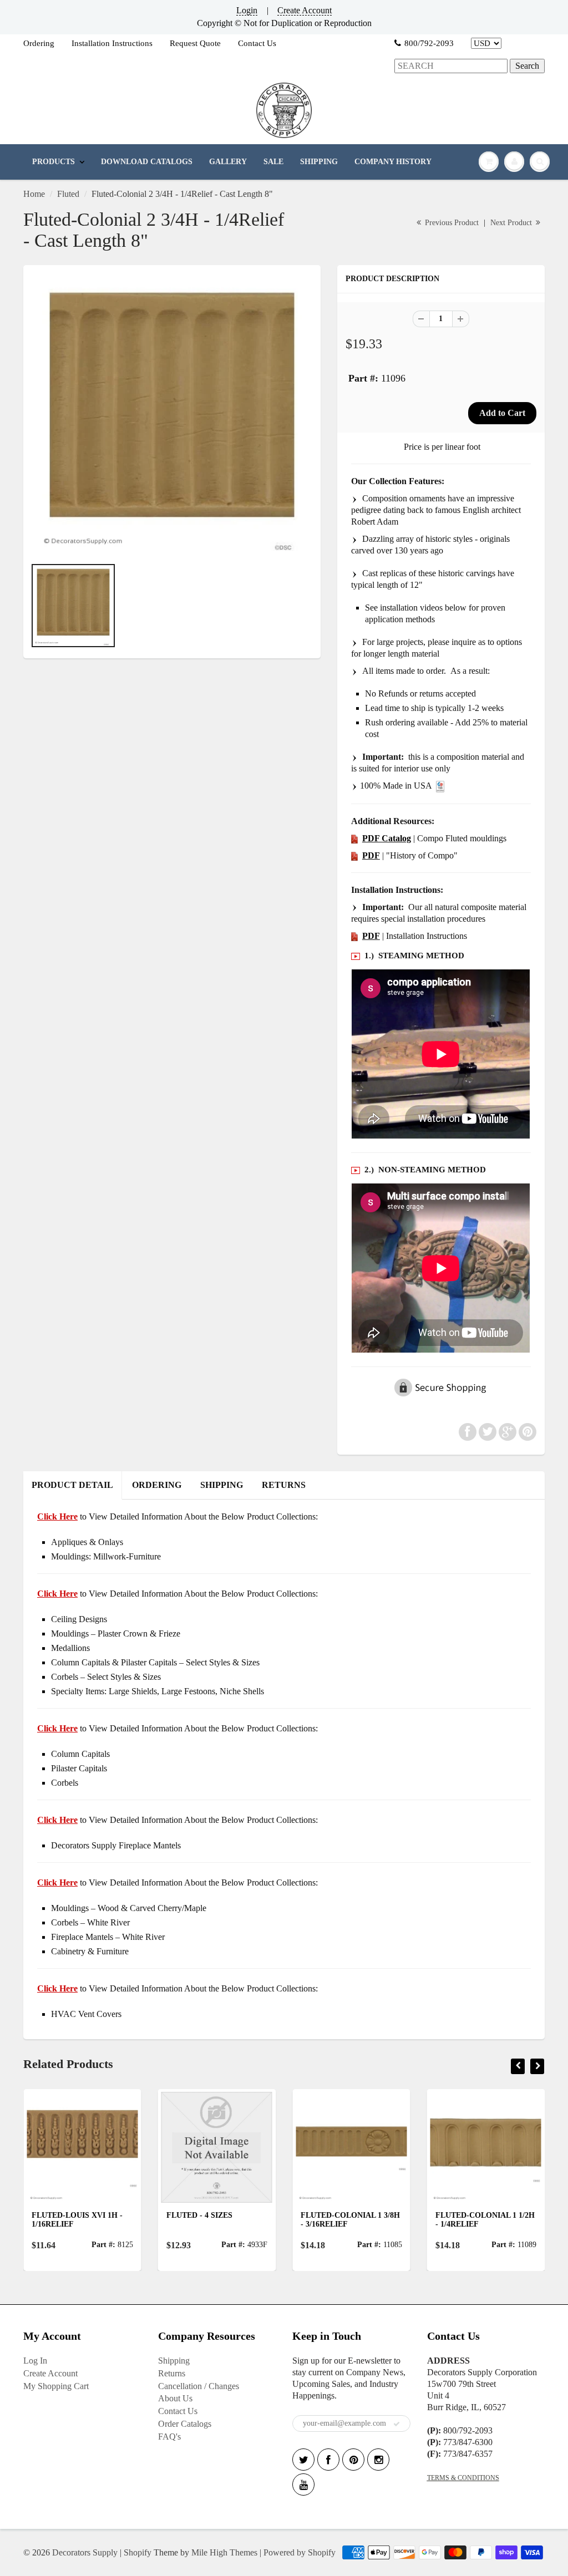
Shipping (174, 2361)
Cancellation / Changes (199, 2386)
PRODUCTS (54, 162)
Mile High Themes (224, 2552)
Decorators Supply (85, 2552)
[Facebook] (328, 2460)
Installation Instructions (112, 43)
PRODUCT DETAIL (72, 1485)
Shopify (138, 2552)
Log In (35, 2361)
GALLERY (228, 162)
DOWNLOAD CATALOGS (147, 162)
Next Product (512, 223)
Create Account (305, 10)
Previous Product (451, 223)
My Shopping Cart (56, 2386)
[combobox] (451, 66)
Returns (172, 2373)
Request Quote (195, 43)
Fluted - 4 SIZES (199, 2215)
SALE (273, 162)
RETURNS (284, 1485)
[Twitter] (303, 2460)
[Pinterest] (353, 2460)
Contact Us (257, 43)
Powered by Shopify (300, 2552)
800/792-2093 (429, 43)
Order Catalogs (185, 2424)
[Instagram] (378, 2460)
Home (34, 194)
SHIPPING (319, 162)
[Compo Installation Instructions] (354, 936)
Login (247, 10)
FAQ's (169, 2437)
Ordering (39, 43)
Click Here (57, 1594)
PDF (371, 855)
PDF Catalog (387, 838)
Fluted (68, 194)
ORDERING (157, 1485)
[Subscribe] (397, 2424)
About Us (175, 2398)
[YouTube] (303, 2484)
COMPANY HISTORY (393, 162)
